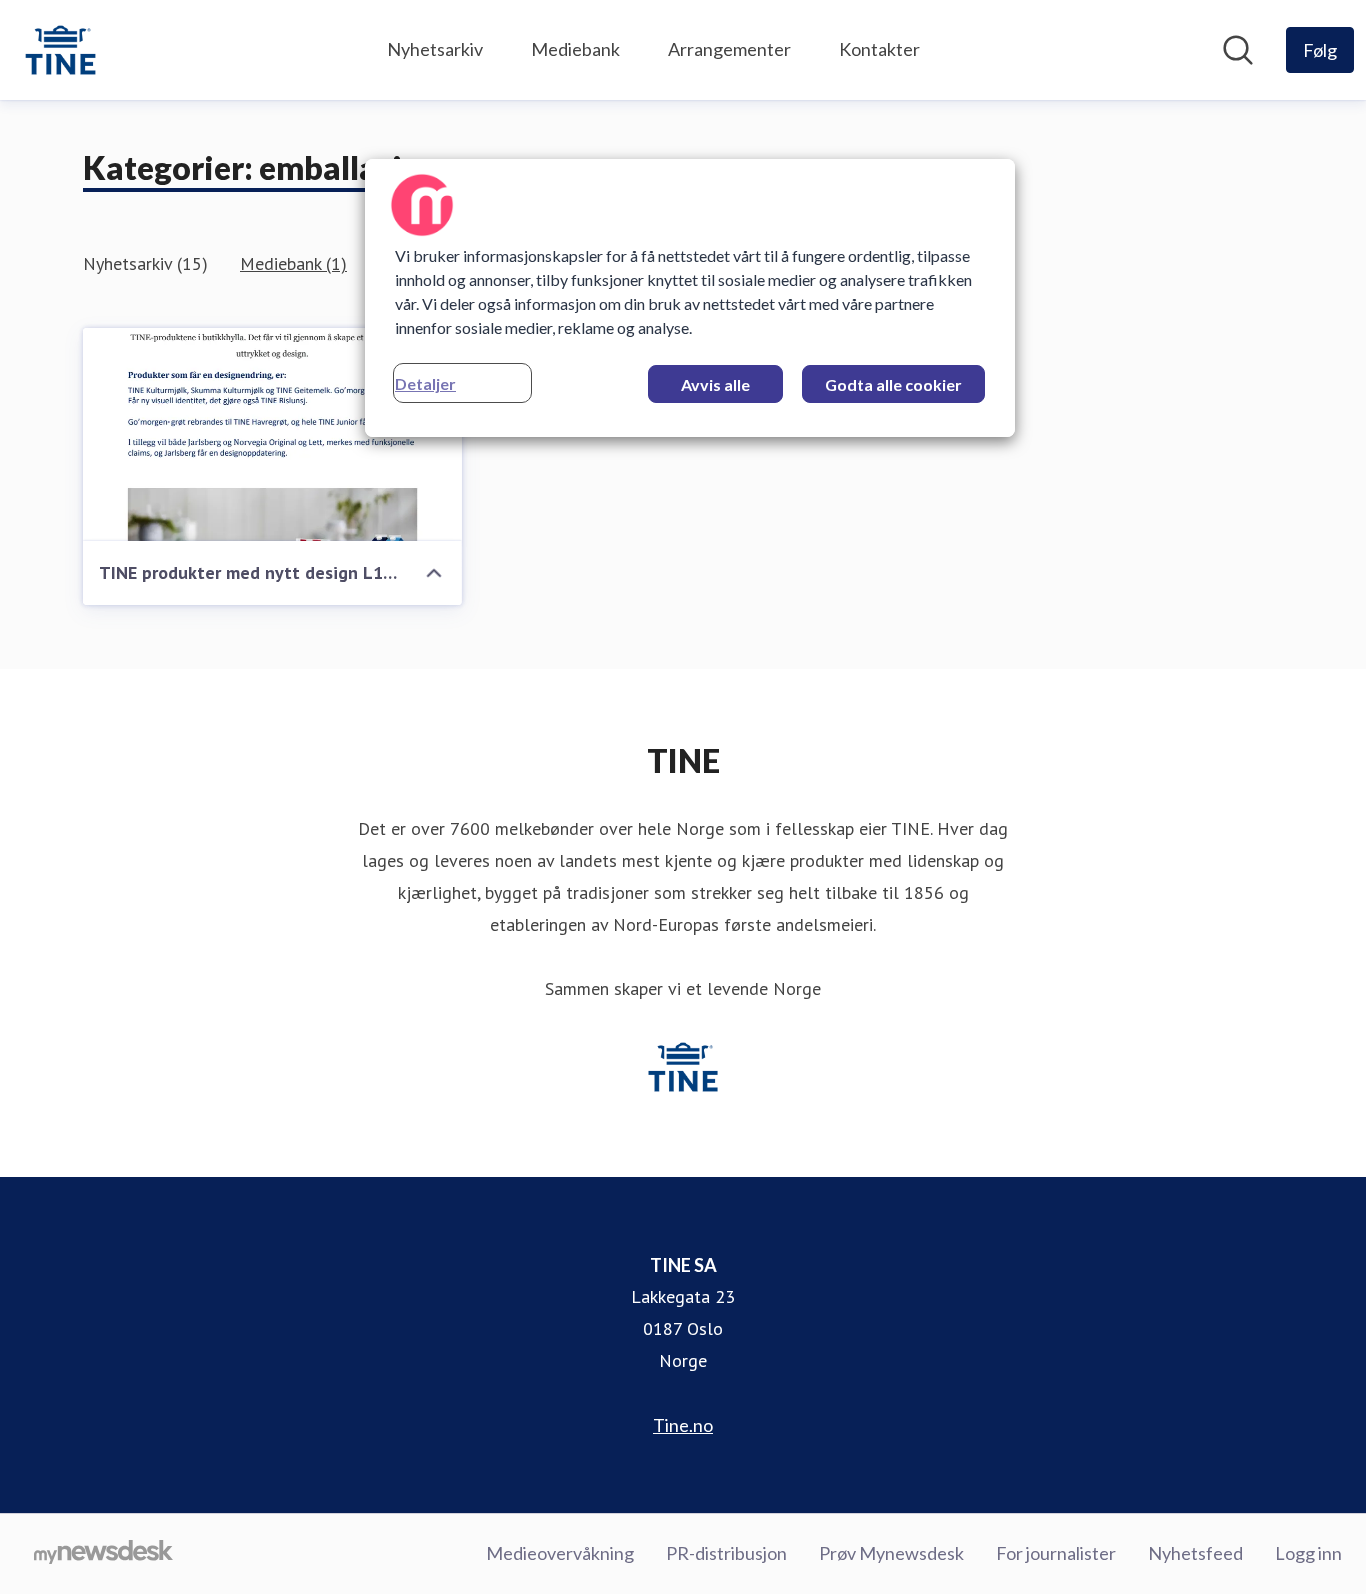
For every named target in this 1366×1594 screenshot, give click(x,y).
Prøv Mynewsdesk (891, 1553)
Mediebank (575, 49)
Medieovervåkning (560, 1553)
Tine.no (683, 1425)
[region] (690, 298)
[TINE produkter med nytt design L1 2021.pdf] (272, 434)
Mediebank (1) (293, 263)
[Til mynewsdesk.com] (103, 1554)
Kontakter (879, 49)
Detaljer (425, 383)
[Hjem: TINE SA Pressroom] (60, 50)
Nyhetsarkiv (435, 49)
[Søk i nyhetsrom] (1238, 50)
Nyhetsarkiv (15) (145, 263)
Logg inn (1308, 1553)
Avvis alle (715, 384)
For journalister (1056, 1553)
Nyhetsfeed (1195, 1553)
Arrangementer (729, 49)
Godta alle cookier (893, 384)
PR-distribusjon (726, 1553)
